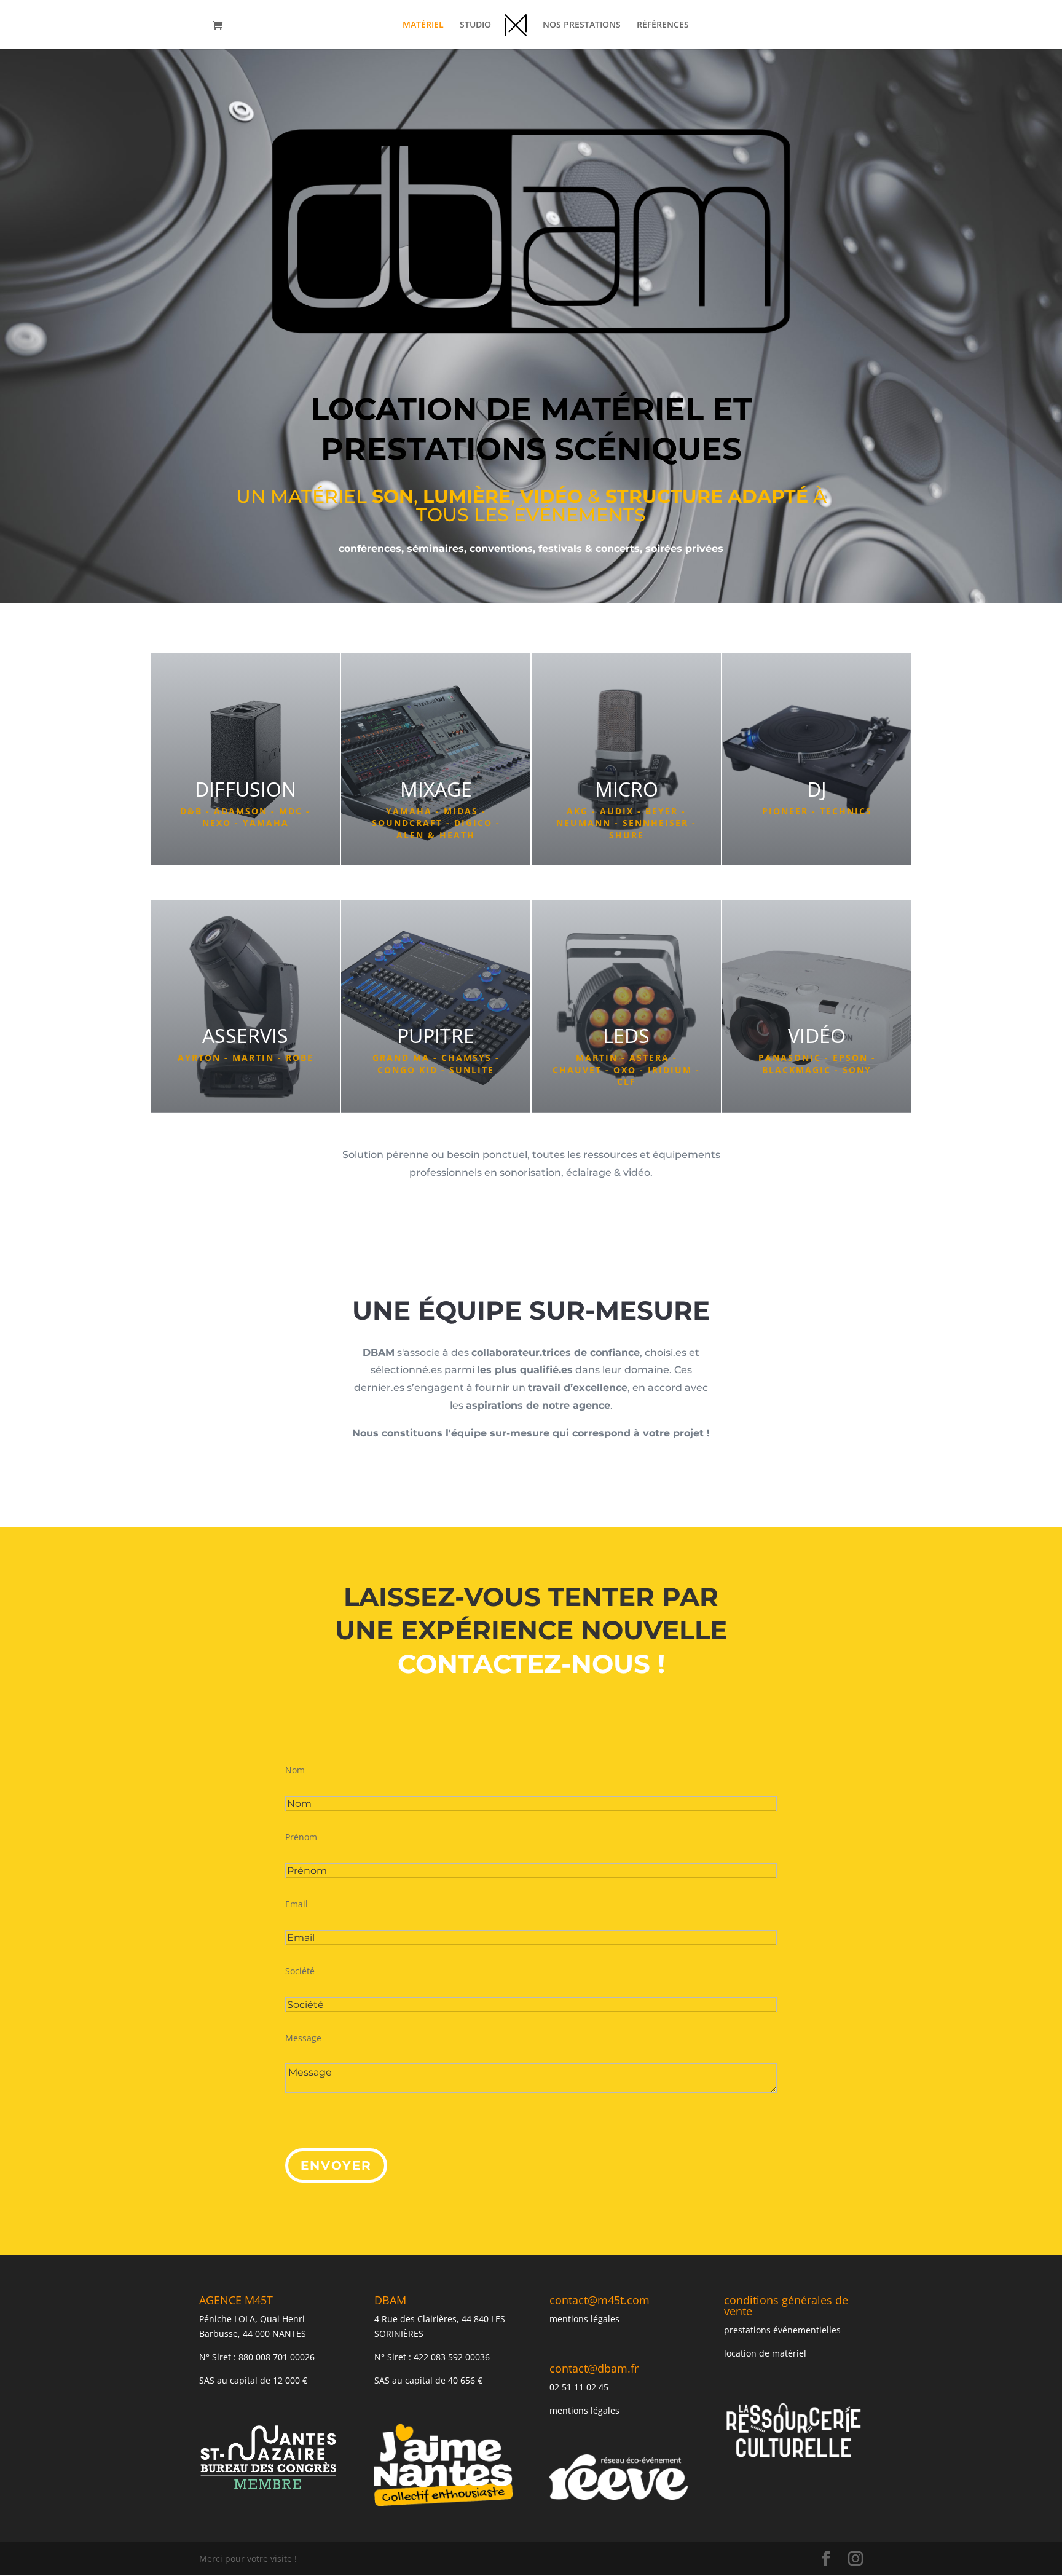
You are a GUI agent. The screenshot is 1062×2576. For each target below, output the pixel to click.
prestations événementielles (782, 2330)
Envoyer (336, 2165)
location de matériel (765, 2353)
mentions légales (584, 2319)
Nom (295, 1770)
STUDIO (475, 25)
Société (300, 1971)
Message (303, 2038)
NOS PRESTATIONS (582, 25)
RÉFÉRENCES (663, 25)
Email (297, 1904)
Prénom (301, 1837)
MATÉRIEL (423, 25)
